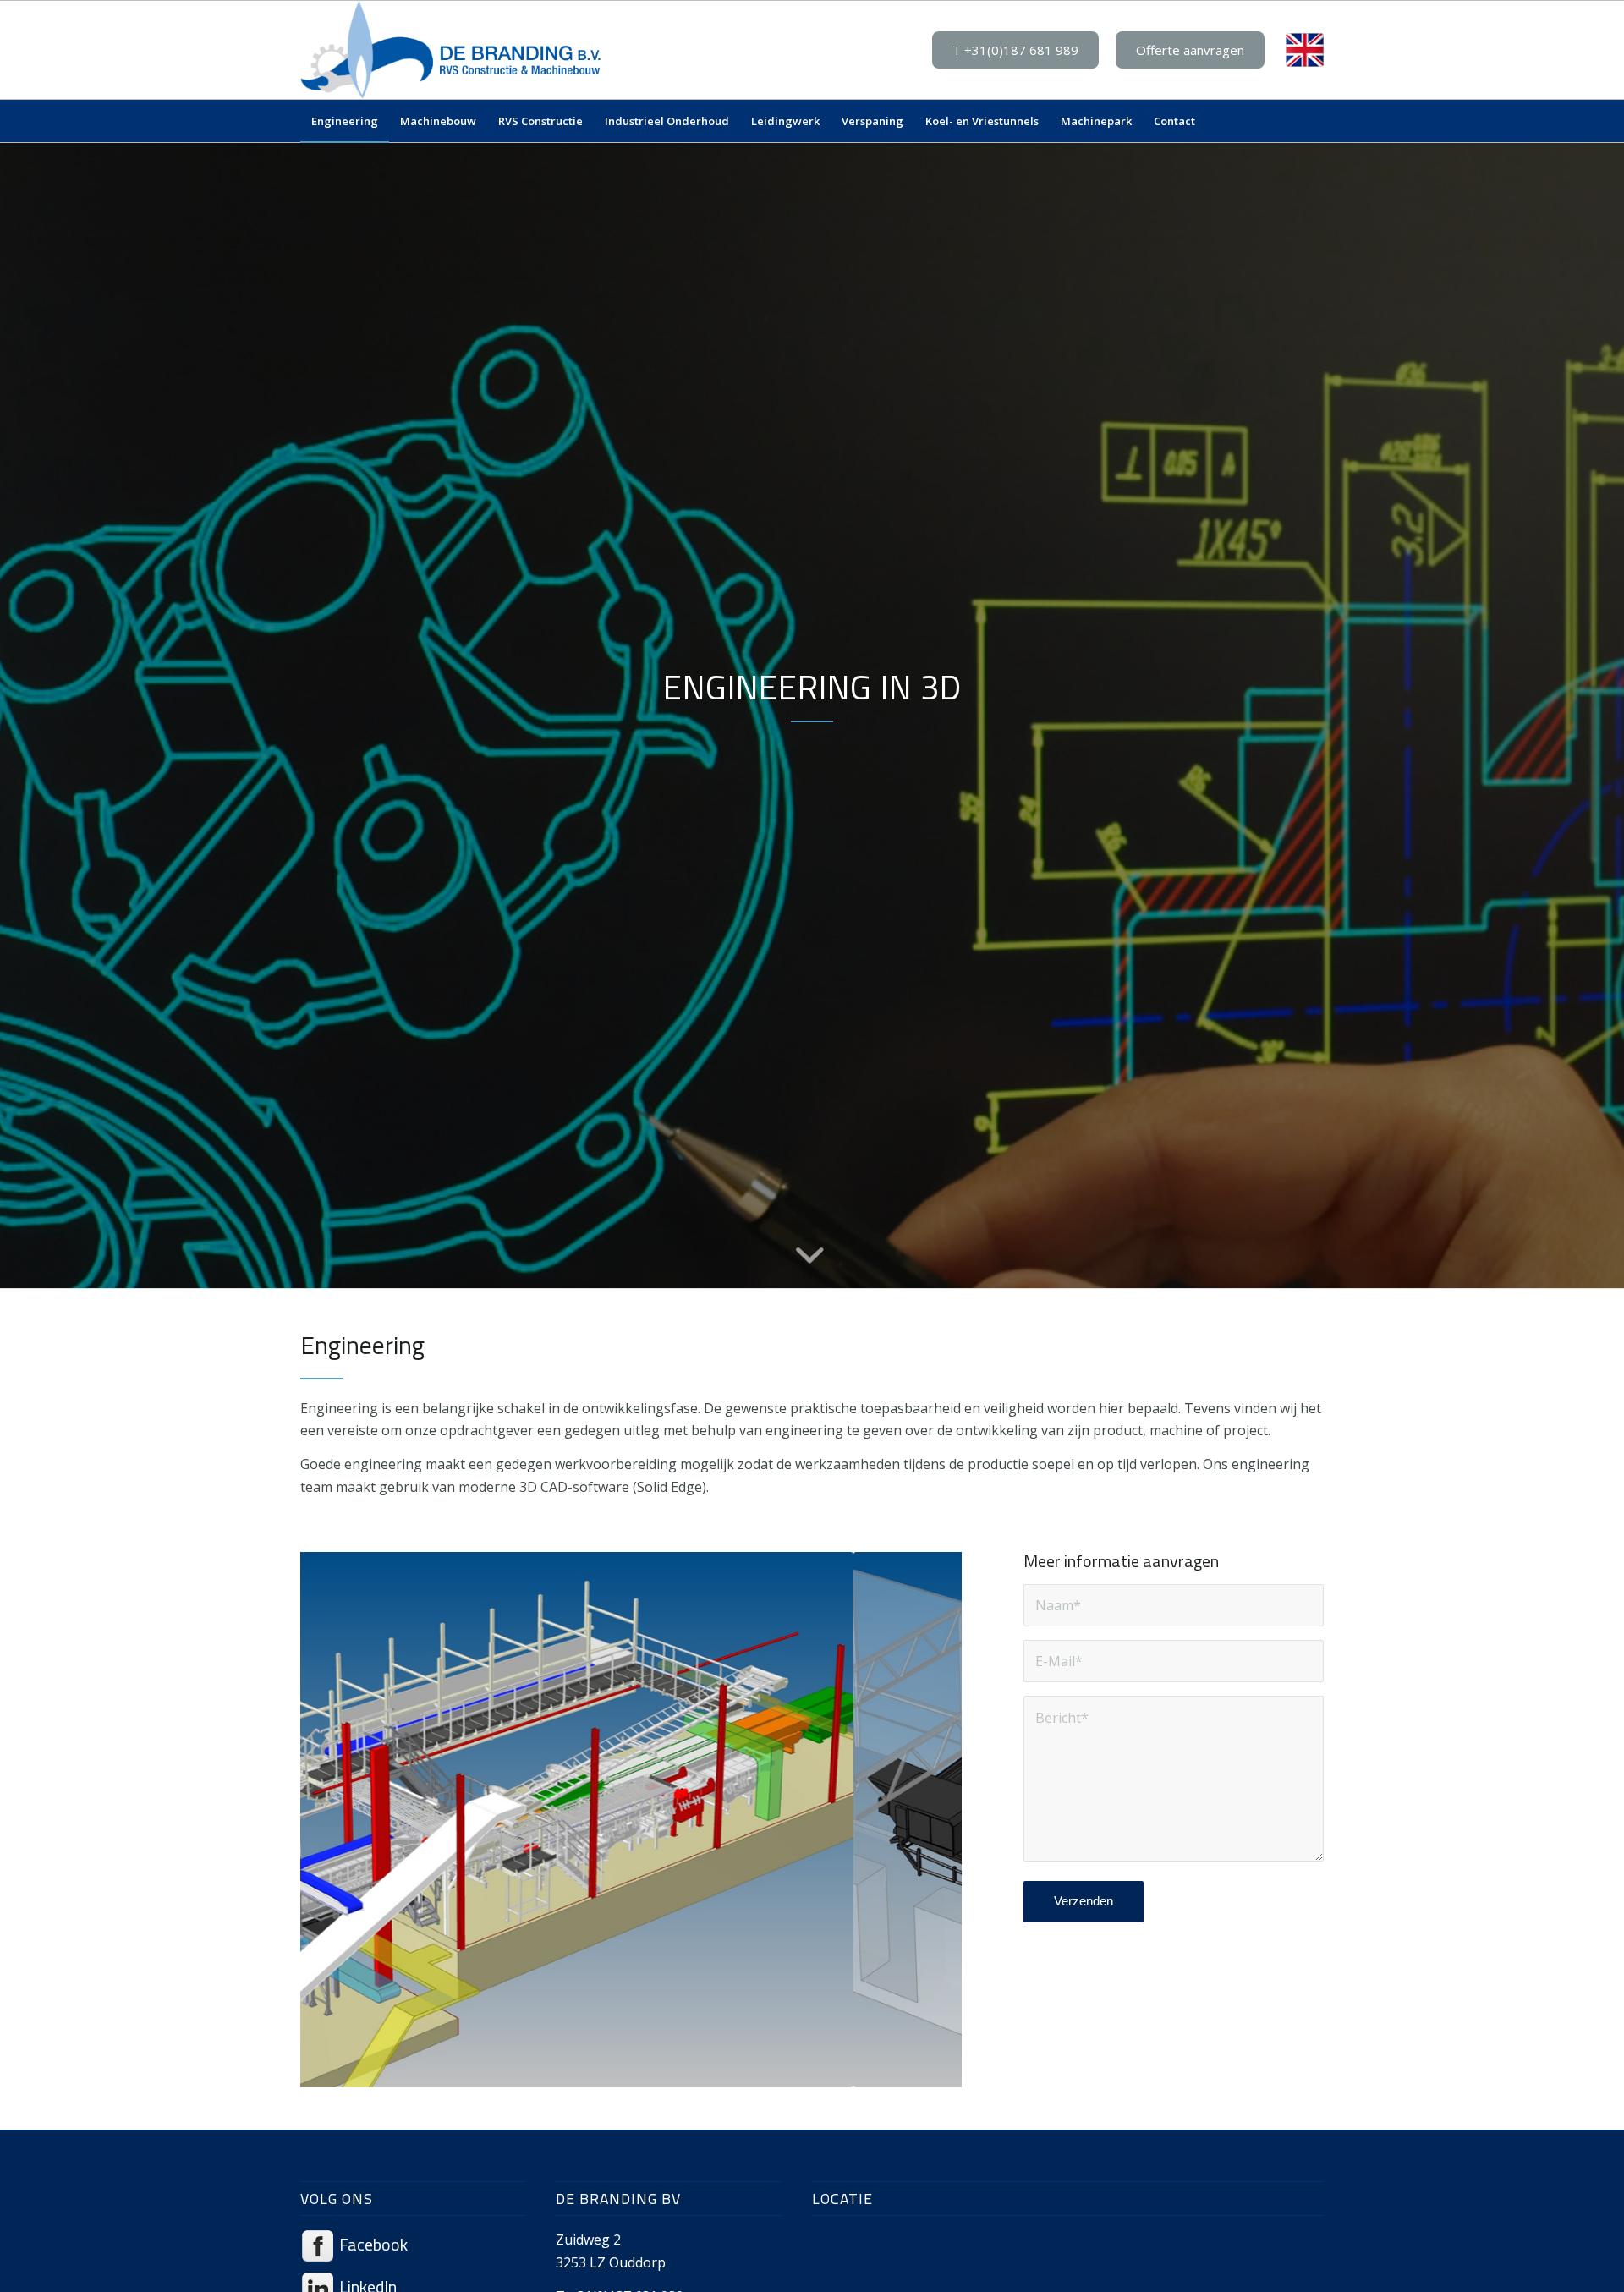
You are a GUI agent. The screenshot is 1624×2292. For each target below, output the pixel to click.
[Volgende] (924, 1819)
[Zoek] (1313, 121)
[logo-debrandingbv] (451, 50)
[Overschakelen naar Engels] (1305, 50)
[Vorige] (338, 1819)
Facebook (372, 2244)
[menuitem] (345, 121)
